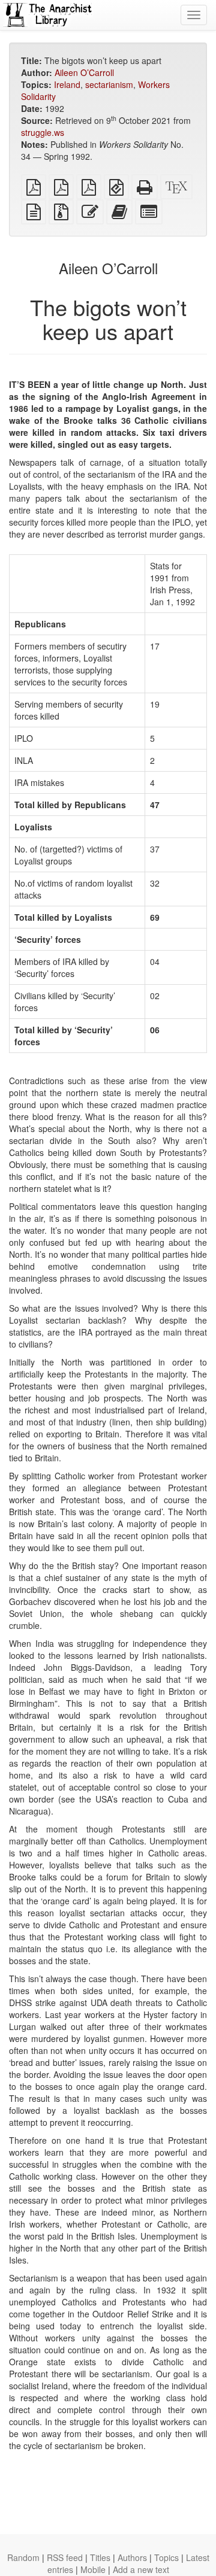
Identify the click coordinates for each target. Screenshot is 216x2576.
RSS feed (65, 2557)
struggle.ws (43, 132)
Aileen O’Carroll (84, 72)
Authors (132, 2557)
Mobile (93, 2569)
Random (23, 2557)
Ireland (67, 84)
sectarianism (109, 84)
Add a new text (141, 2569)
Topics (166, 2557)
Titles (100, 2557)
